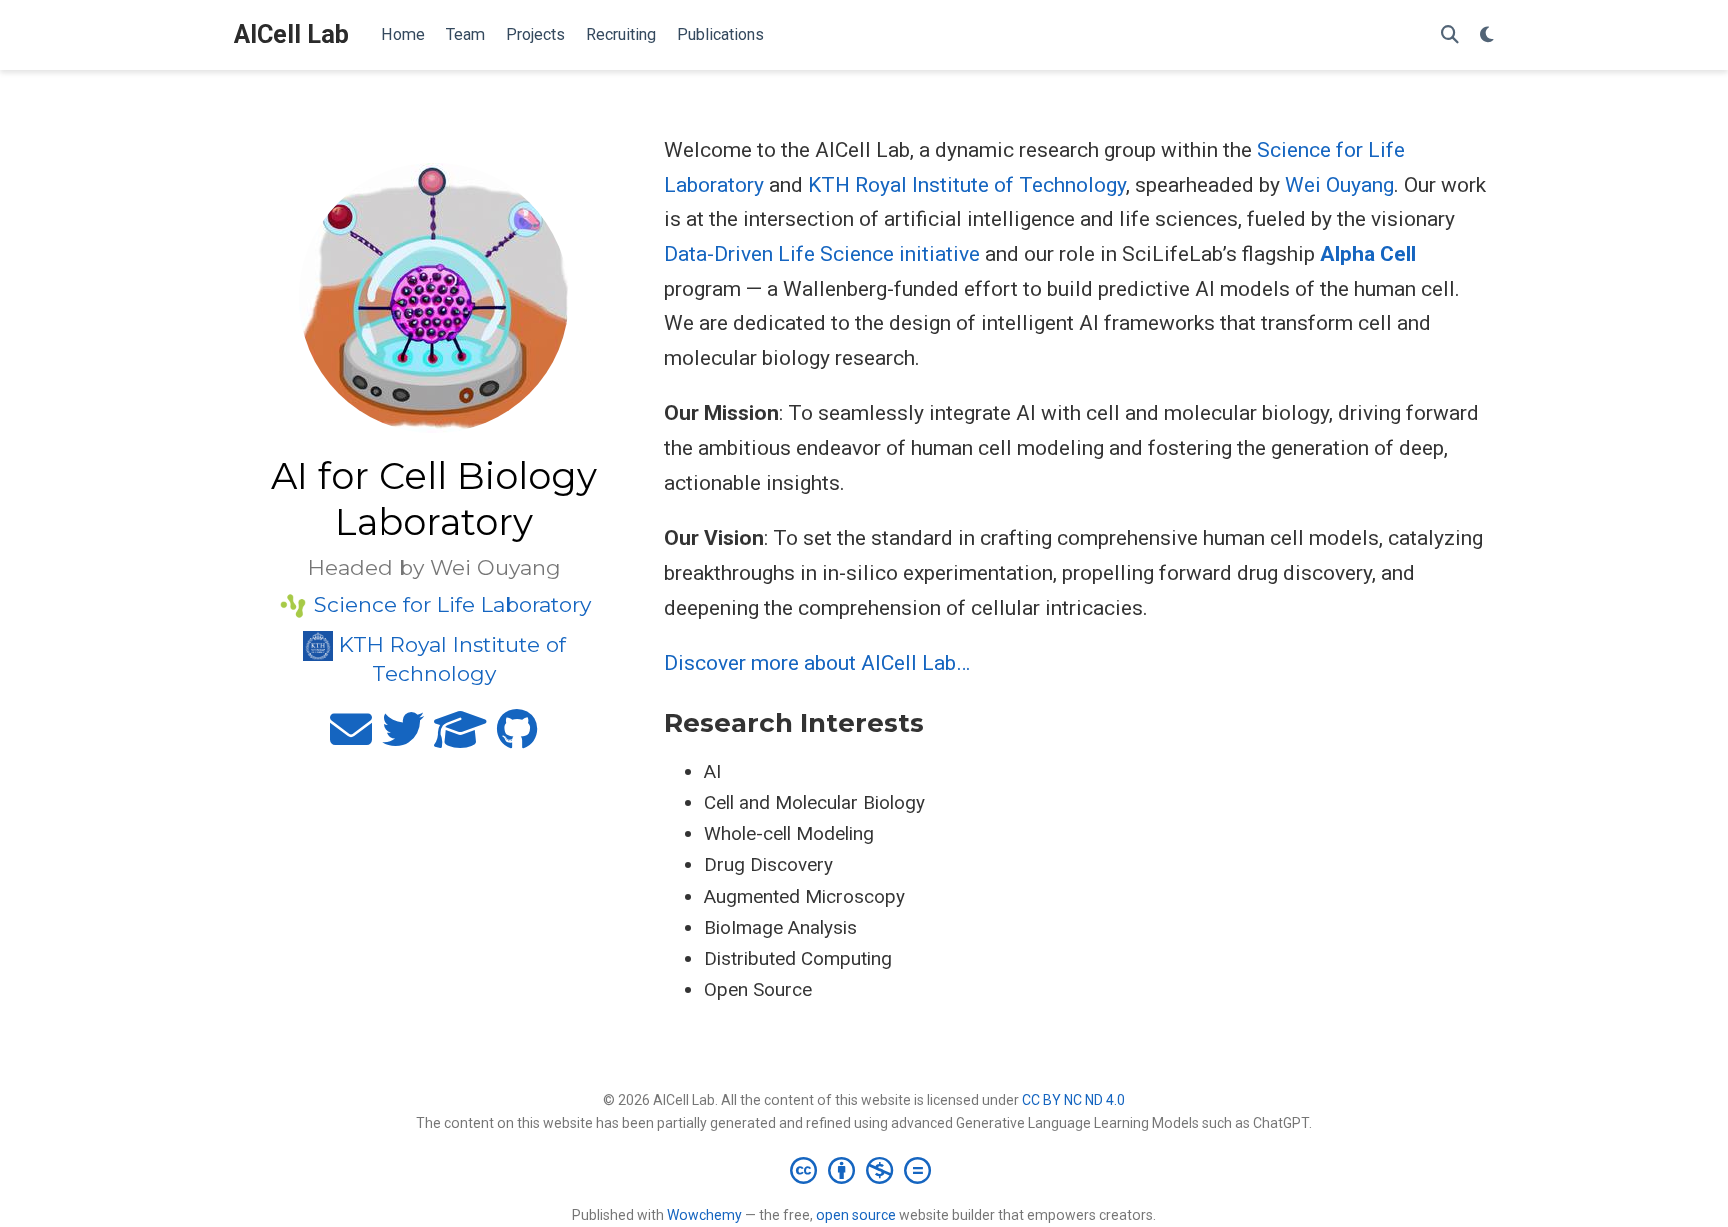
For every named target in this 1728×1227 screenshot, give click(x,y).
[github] (517, 738)
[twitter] (403, 738)
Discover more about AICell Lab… (817, 663)
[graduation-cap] (460, 738)
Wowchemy (704, 1215)
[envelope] (351, 738)
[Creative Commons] (864, 1170)
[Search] (1450, 35)
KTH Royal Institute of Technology (967, 185)
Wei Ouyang (1339, 185)
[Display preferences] (1487, 35)
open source (856, 1215)
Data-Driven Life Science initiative (822, 254)
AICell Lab (291, 34)
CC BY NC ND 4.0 (1073, 1100)
